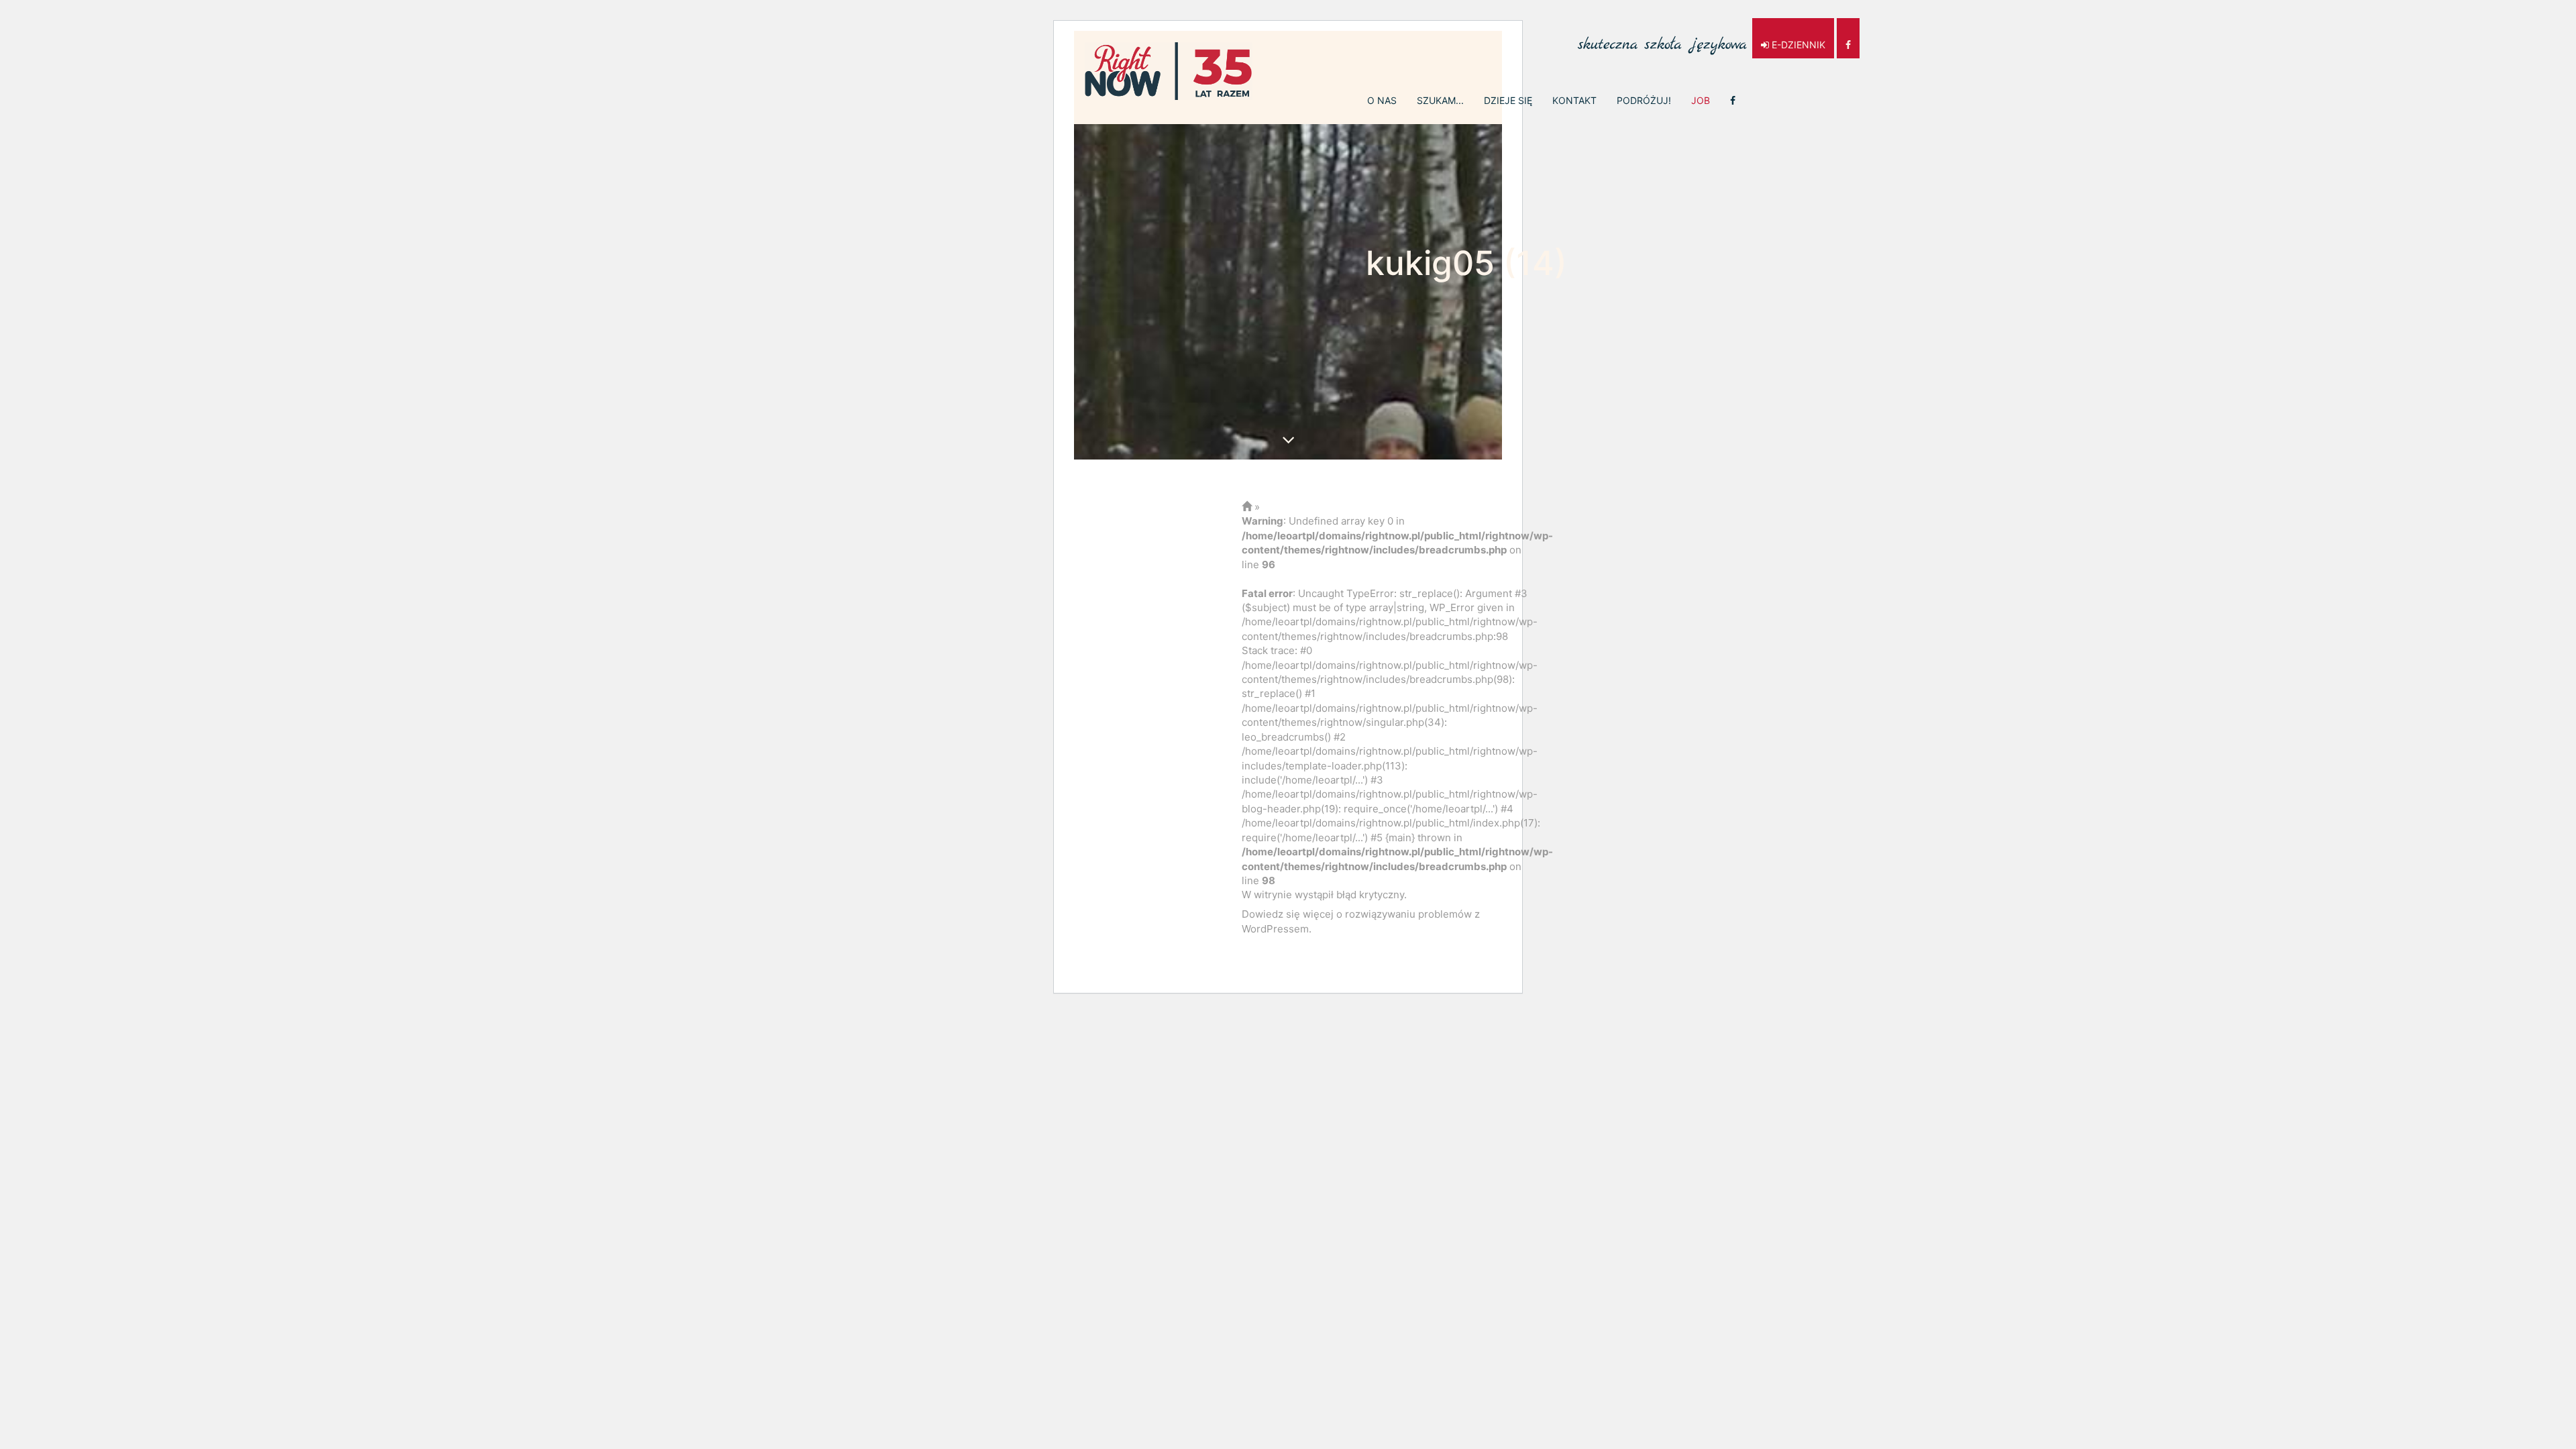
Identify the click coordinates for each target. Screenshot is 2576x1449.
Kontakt (1574, 100)
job (1701, 100)
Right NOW (1169, 71)
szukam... (1440, 100)
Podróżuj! (1644, 100)
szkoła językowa (1662, 38)
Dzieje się (1508, 100)
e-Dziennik (1797, 45)
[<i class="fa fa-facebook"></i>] (1733, 101)
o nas (1382, 100)
